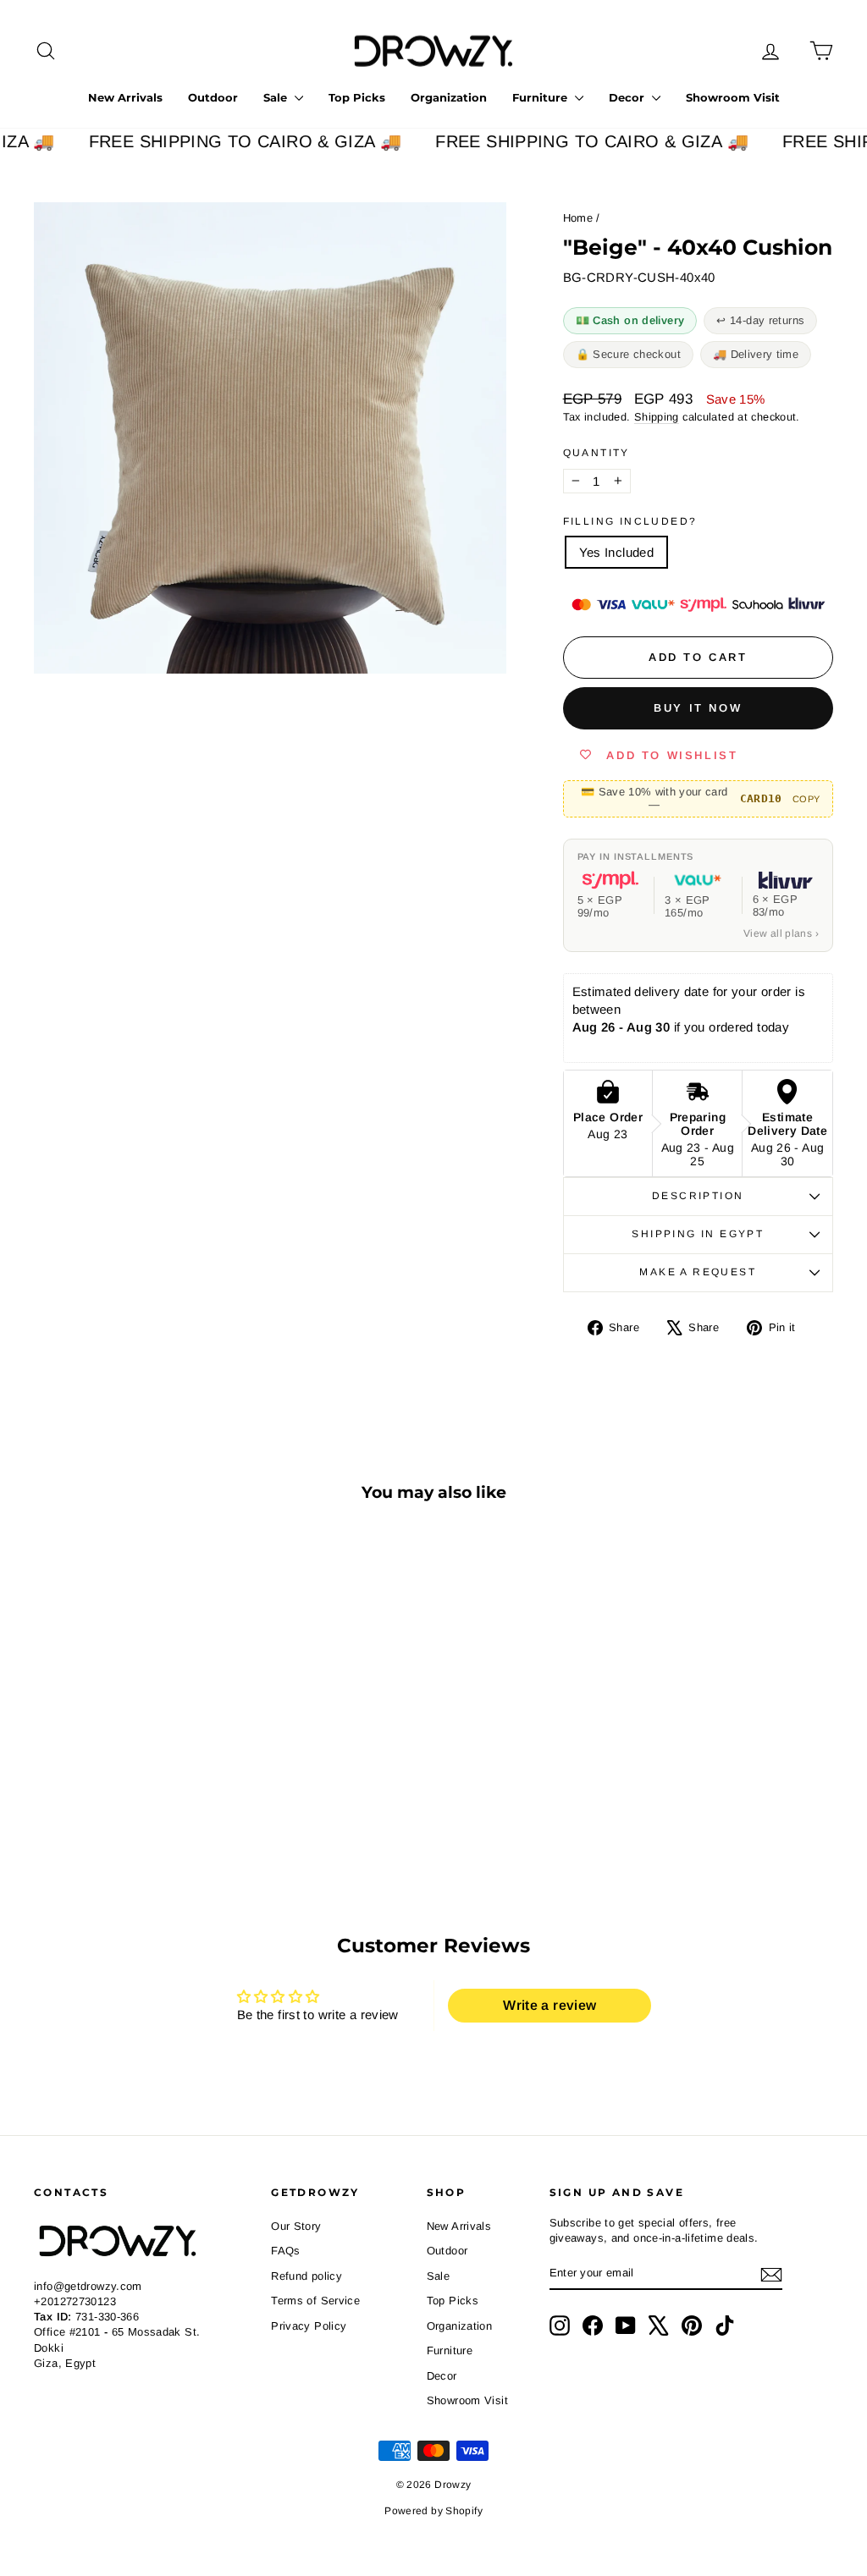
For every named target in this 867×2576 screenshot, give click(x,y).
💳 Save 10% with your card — (701, 798)
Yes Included (617, 552)
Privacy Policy (309, 2326)
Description (698, 1196)
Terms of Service (315, 2301)
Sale (277, 97)
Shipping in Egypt (698, 1234)
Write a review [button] (549, 2005)
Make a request (698, 1272)
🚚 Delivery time (756, 354)
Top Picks (357, 97)
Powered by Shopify (433, 2511)
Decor (628, 97)
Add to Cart (127, 1798)
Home (578, 218)
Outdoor (213, 97)
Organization (449, 97)
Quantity (596, 453)
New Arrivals (125, 97)
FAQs (286, 2251)
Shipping (657, 417)
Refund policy (306, 2276)
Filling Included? (630, 521)
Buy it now (698, 708)
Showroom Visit (733, 97)
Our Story (296, 2226)
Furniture (541, 97)
